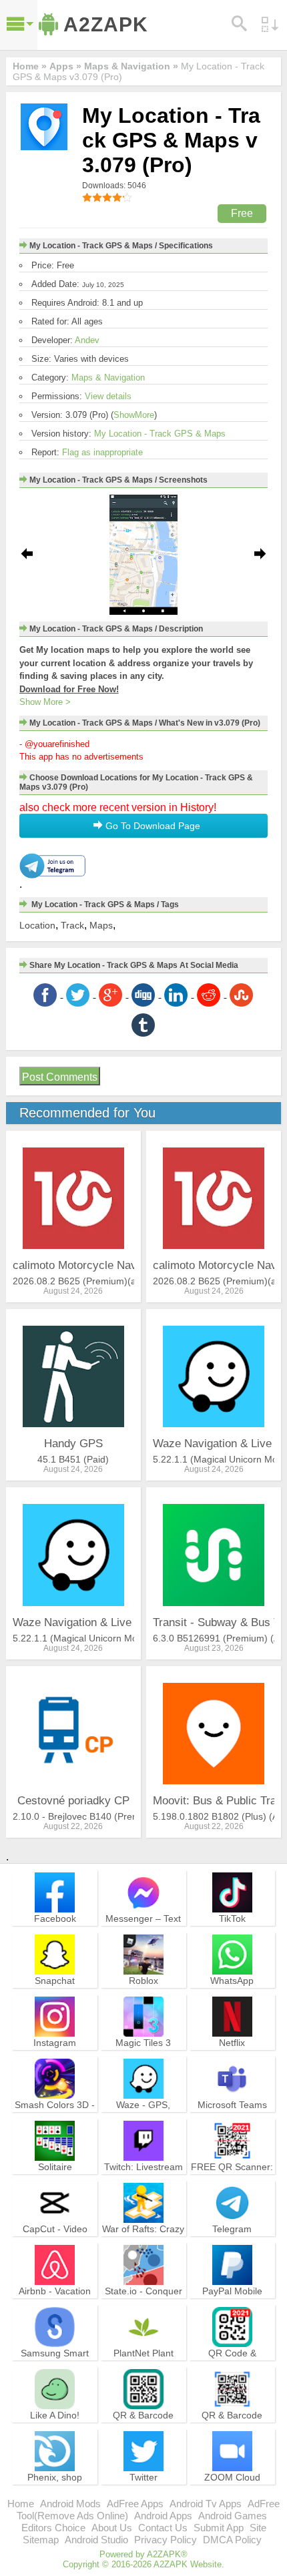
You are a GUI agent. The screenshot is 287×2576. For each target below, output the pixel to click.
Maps (101, 925)
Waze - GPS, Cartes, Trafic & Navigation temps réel (143, 2122)
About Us (112, 2528)
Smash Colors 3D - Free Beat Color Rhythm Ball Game (55, 2116)
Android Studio (96, 2540)
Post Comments (60, 1077)
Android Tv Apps (206, 2504)
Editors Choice (53, 2528)
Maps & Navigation (108, 377)
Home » (30, 66)
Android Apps (163, 2516)
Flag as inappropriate (102, 452)
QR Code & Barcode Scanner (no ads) (232, 2365)
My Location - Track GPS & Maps (160, 434)
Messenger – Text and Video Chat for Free (143, 1930)
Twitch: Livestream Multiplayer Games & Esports (143, 2178)
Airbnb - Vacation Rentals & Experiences (55, 2303)
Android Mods (70, 2504)
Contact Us (163, 2528)
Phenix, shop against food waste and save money (55, 2489)
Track (72, 925)
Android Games (233, 2516)
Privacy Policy (166, 2540)
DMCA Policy (232, 2540)
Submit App (219, 2528)
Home (21, 2504)
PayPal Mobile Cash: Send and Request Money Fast (232, 2309)
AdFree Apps (135, 2504)
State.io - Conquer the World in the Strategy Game (143, 2303)
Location (37, 925)
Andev (87, 340)
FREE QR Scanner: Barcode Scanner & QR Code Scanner (232, 2178)
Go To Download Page (152, 826)
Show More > (45, 702)
